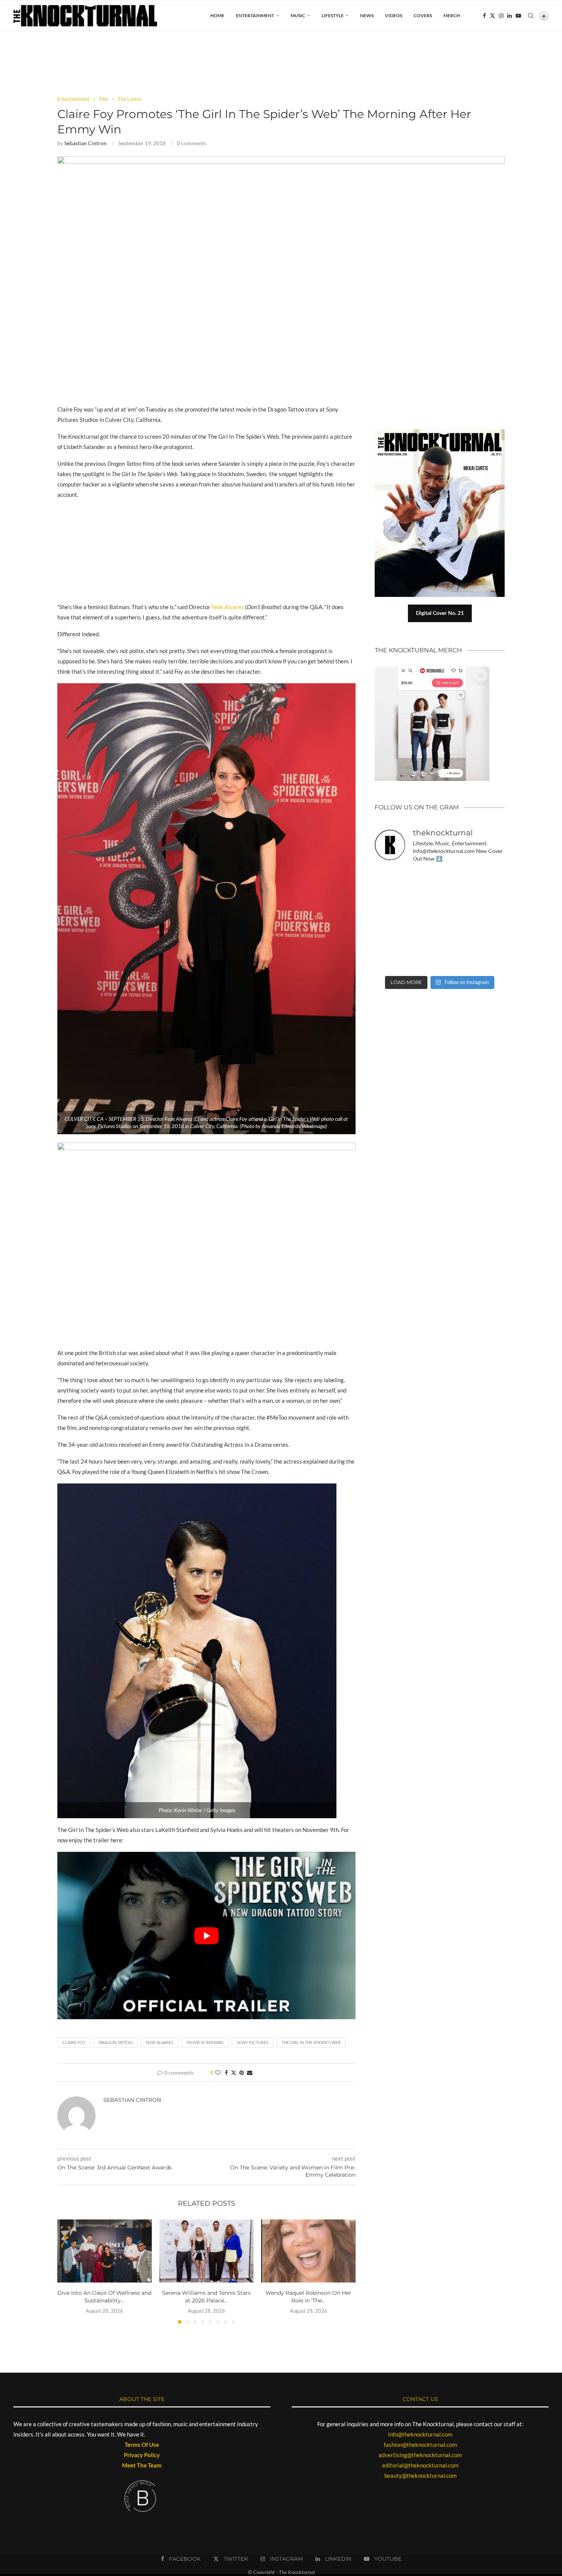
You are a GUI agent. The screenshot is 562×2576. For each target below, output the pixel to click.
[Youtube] (518, 16)
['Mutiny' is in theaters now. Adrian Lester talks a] (423, 879)
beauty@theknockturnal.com (420, 2475)
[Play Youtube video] (206, 1936)
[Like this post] (218, 2073)
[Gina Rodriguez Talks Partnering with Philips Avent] (423, 941)
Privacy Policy (142, 2455)
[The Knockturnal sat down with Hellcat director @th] (490, 900)
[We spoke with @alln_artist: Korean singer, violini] (390, 900)
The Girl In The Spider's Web (311, 2042)
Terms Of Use (142, 2445)
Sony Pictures (253, 2042)
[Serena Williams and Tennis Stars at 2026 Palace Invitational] (207, 2251)
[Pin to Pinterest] (242, 2073)
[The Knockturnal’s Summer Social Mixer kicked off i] (490, 920)
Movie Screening (205, 2042)
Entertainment (255, 15)
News (367, 15)
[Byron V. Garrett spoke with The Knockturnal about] (390, 941)
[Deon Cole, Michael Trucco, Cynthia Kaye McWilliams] (456, 961)
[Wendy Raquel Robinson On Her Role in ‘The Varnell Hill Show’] (308, 2251)
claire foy (74, 2042)
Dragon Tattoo (116, 2042)
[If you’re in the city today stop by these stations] (456, 920)
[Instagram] (501, 16)
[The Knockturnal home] (440, 1025)
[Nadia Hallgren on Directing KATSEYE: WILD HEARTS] (456, 900)
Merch (452, 15)
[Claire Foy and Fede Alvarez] (281, 160)
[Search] (531, 16)
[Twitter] (492, 16)
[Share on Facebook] (226, 2073)
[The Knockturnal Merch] (432, 670)
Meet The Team (142, 2465)
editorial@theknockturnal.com (420, 2465)
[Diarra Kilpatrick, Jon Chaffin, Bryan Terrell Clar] (423, 961)
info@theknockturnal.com (420, 2434)
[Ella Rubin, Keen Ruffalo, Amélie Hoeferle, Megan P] (390, 879)
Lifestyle (333, 15)
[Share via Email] (250, 2073)
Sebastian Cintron (85, 143)
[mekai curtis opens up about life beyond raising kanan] (443, 432)
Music (298, 15)
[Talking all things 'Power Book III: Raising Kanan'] (456, 941)
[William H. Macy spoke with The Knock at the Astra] (423, 900)
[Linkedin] (510, 16)
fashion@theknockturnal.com (420, 2445)
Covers (423, 15)
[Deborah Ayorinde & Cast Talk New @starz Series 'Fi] (390, 961)
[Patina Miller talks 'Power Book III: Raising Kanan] (490, 941)
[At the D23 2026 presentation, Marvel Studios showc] (490, 879)
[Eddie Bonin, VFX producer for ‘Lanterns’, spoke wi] (390, 920)
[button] (68, 2271)
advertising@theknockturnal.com (420, 2455)
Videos (394, 15)
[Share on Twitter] (234, 2073)
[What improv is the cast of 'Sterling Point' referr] (423, 920)
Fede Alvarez (228, 607)
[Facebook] (484, 16)
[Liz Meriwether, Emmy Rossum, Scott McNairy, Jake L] (490, 961)
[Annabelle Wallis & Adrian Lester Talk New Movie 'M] (456, 879)
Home (217, 15)
